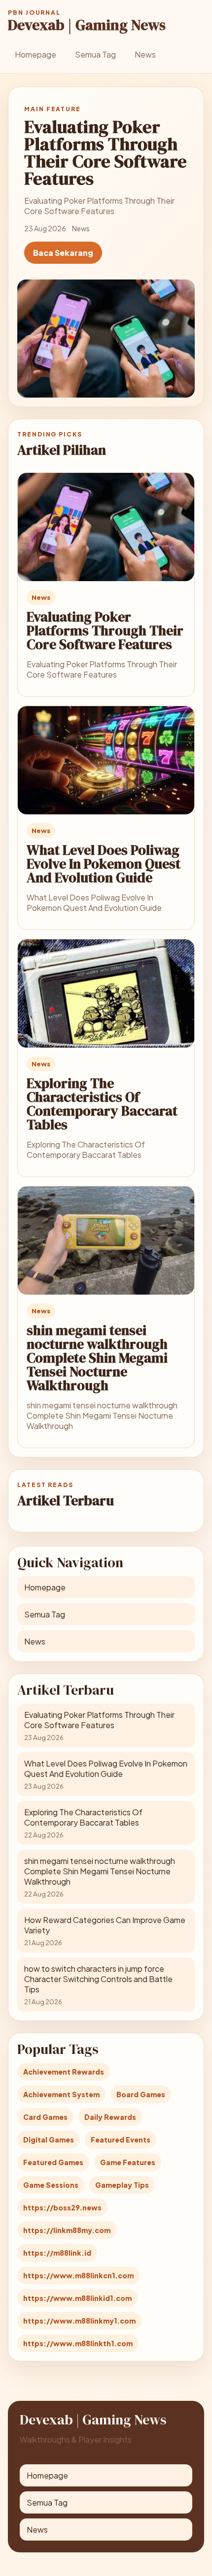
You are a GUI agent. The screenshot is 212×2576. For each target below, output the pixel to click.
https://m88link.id (57, 2253)
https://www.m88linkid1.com (77, 2298)
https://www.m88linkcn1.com (78, 2275)
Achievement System (61, 2094)
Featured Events (121, 2140)
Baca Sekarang (63, 253)
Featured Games (53, 2162)
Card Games (45, 2117)
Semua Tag (95, 54)
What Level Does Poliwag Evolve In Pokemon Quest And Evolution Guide (104, 864)
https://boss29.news (62, 2207)
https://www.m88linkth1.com (78, 2343)
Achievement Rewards (64, 2072)
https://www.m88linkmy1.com (79, 2321)
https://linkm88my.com (67, 2230)
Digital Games (49, 2140)
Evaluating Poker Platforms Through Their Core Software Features (105, 630)
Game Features (128, 2162)
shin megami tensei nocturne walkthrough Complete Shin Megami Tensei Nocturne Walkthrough (97, 1358)
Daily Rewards (110, 2117)
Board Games (141, 2094)
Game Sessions (51, 2185)
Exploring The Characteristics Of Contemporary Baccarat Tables (102, 1104)
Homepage (35, 54)
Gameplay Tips (122, 2185)
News (145, 54)
